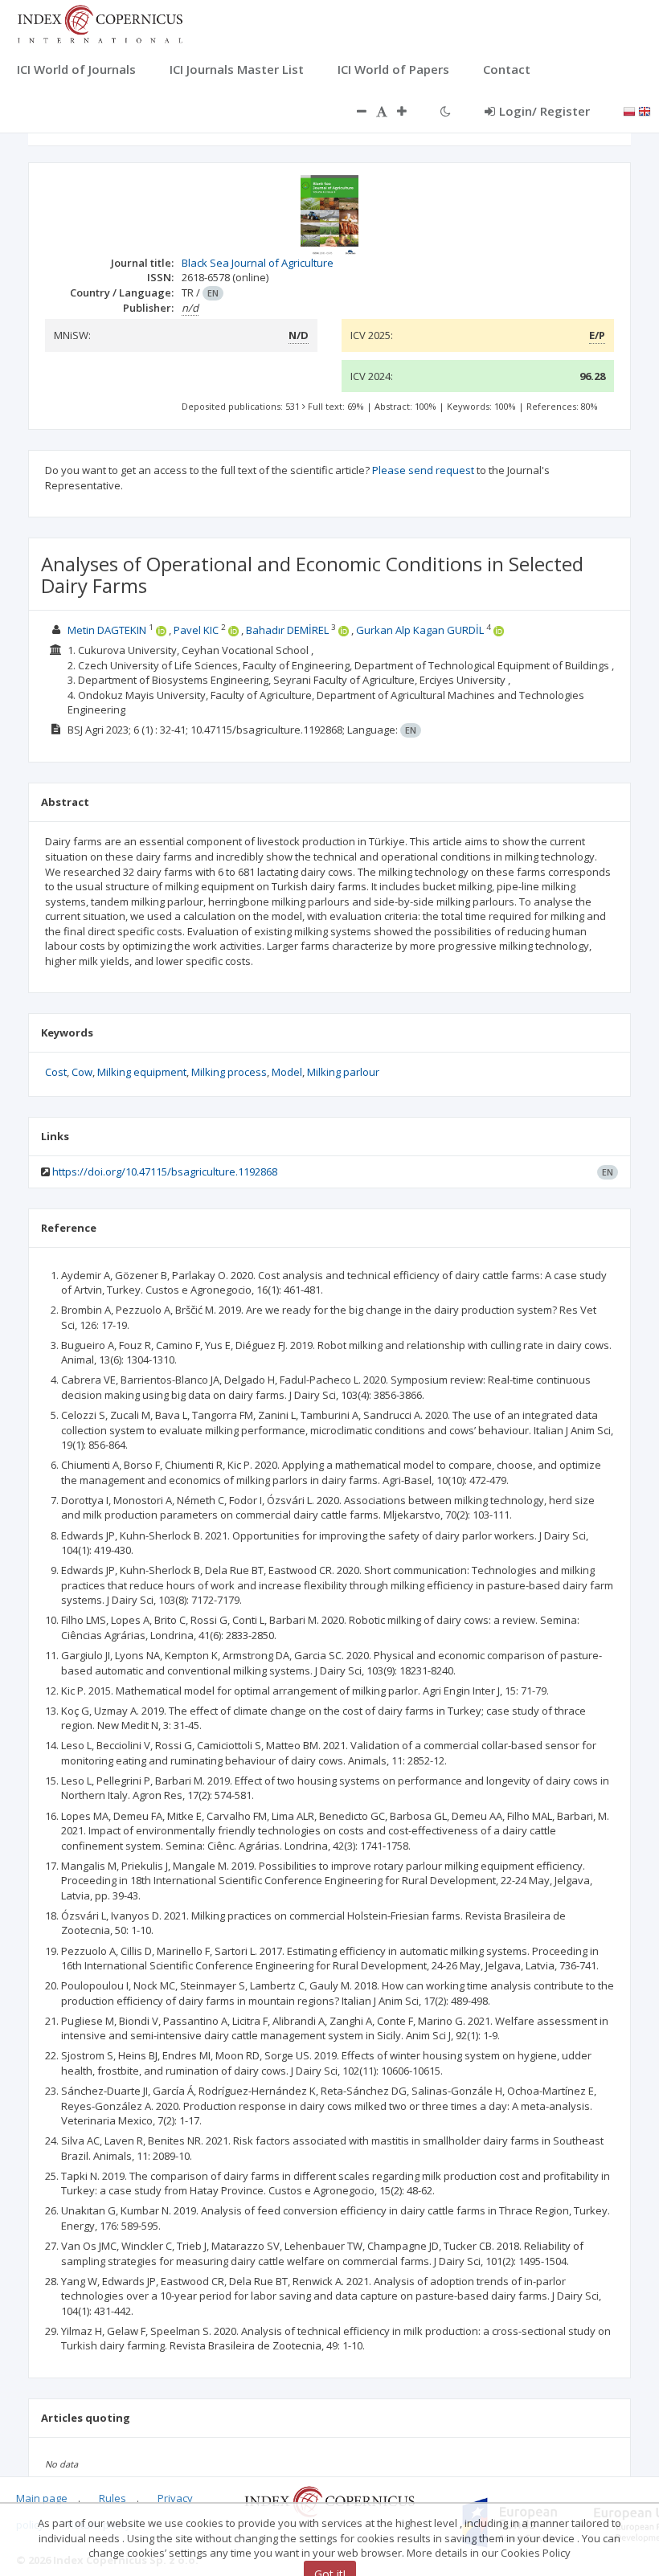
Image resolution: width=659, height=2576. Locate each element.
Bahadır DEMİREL (287, 630)
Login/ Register (544, 111)
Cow (82, 1072)
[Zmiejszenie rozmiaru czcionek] (354, 111)
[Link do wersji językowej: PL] (629, 110)
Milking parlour (343, 1072)
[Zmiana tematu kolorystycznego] (446, 111)
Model (287, 1072)
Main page (42, 2498)
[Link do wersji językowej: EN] (645, 110)
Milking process (229, 1072)
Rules (113, 2498)
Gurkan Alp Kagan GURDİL (420, 630)
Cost (56, 1072)
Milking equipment (142, 1072)
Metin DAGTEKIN (107, 630)
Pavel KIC (196, 630)
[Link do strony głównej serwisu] (100, 22)
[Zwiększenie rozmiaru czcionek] (410, 111)
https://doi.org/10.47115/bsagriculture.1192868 (165, 1171)
